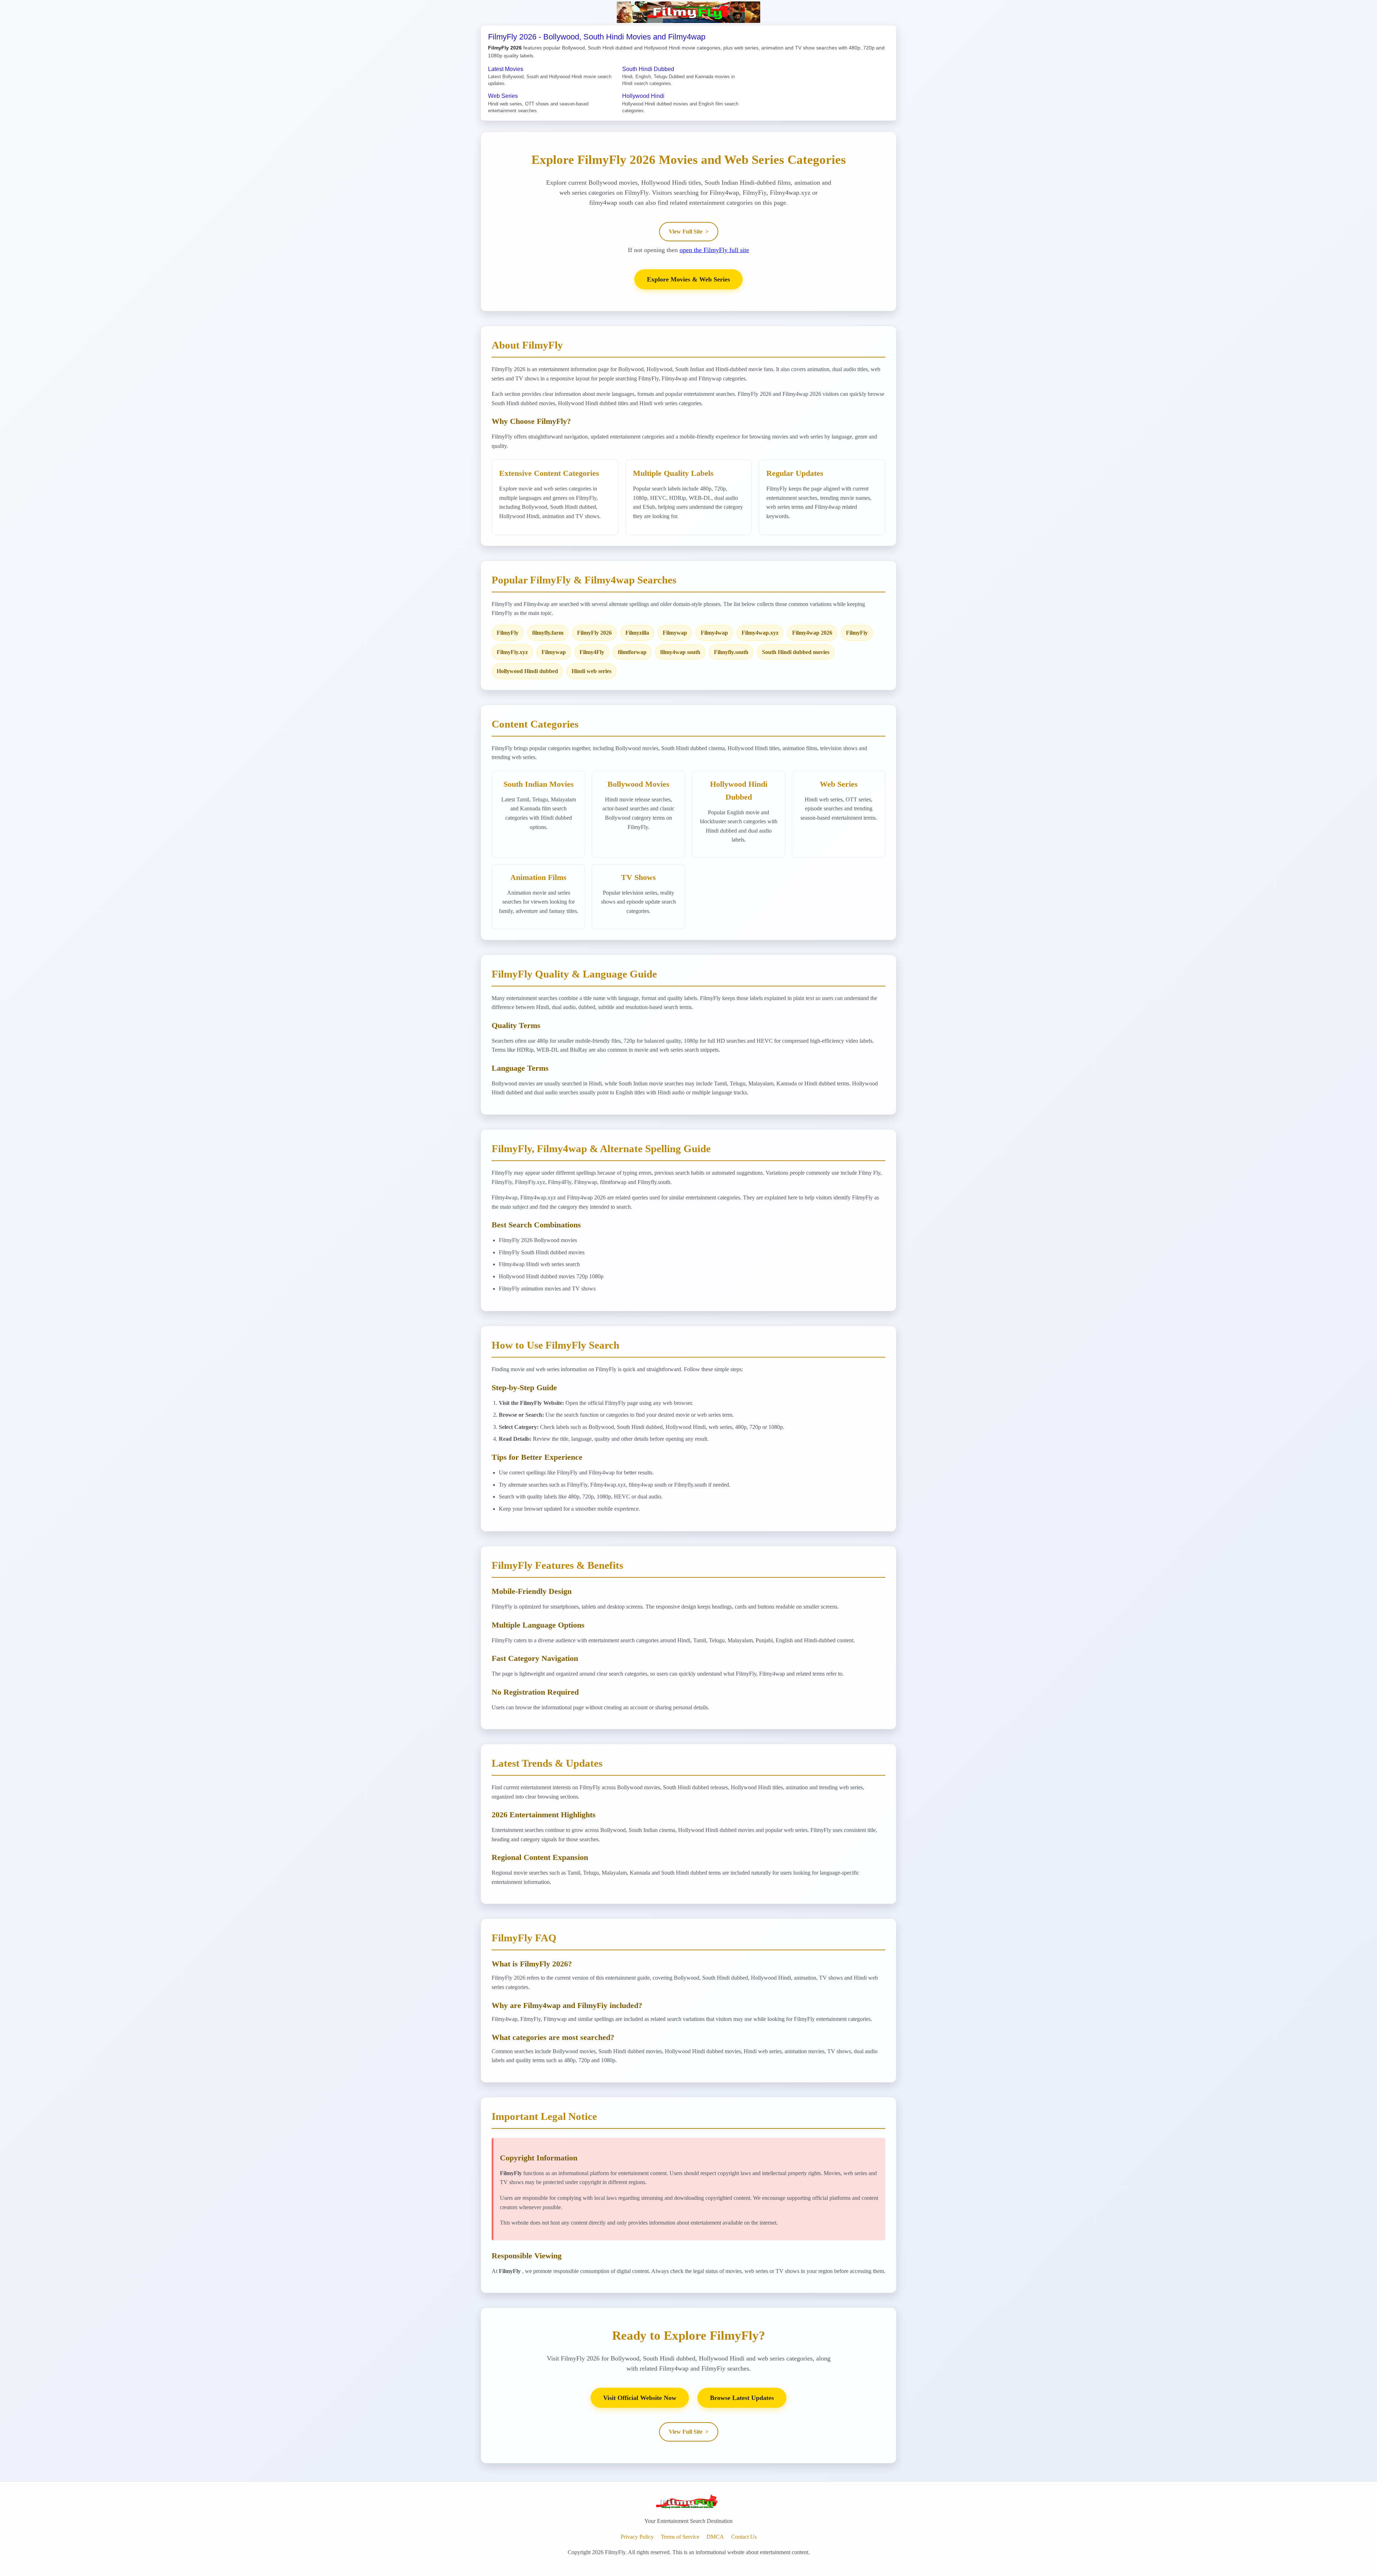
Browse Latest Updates (742, 2398)
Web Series (503, 96)
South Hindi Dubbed (648, 69)
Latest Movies (506, 69)
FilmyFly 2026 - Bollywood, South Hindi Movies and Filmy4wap (597, 37)
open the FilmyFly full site (714, 250)
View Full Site (689, 231)
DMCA (715, 2537)
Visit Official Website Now (640, 2398)
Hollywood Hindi (643, 96)
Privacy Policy (637, 2537)
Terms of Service (680, 2537)
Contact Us (744, 2537)
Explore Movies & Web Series (688, 279)
